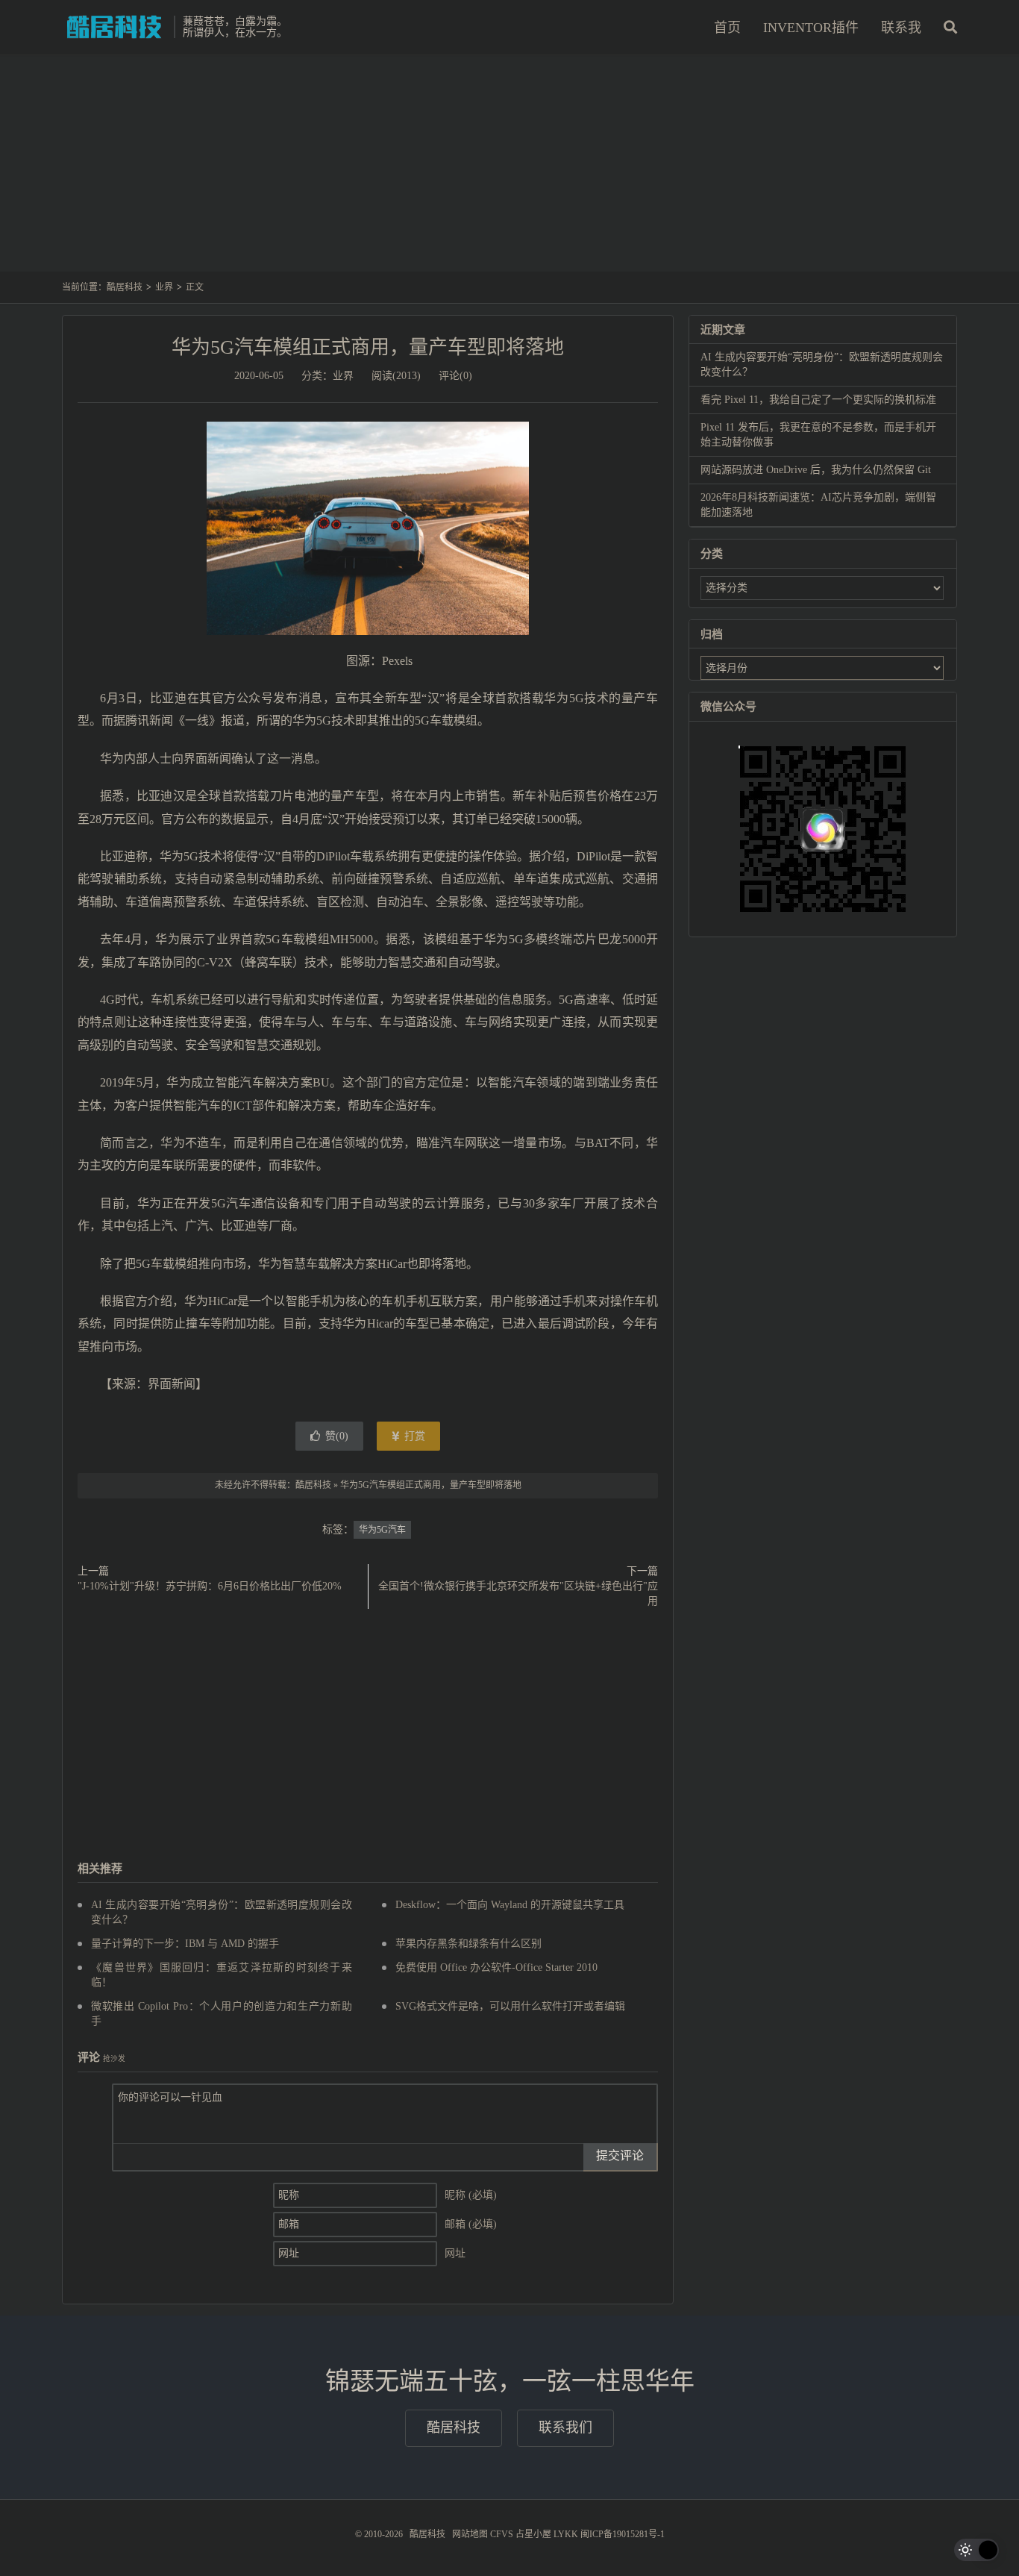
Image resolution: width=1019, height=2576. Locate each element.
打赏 (413, 1436)
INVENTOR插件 (811, 28)
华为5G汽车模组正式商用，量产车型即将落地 (368, 347)
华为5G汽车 (382, 1530)
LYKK (566, 2534)
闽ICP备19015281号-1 (623, 2534)
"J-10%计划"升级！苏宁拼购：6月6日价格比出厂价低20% (210, 1586)
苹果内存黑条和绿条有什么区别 (468, 1944)
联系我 (901, 28)
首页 (727, 28)
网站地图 (470, 2534)
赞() (337, 1436)
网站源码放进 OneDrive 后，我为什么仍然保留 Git (816, 470)
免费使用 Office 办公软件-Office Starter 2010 (496, 1967)
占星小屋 (533, 2534)
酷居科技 (114, 27)
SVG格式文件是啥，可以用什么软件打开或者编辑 (510, 2006)
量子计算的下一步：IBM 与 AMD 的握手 (185, 1944)
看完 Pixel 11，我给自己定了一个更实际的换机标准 (818, 400)
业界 (164, 287)
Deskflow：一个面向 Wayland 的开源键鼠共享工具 (510, 1905)
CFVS (502, 2534)
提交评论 (620, 2155)
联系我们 (565, 2427)
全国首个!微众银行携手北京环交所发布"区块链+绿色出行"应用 (518, 1594)
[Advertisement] (509, 171)
